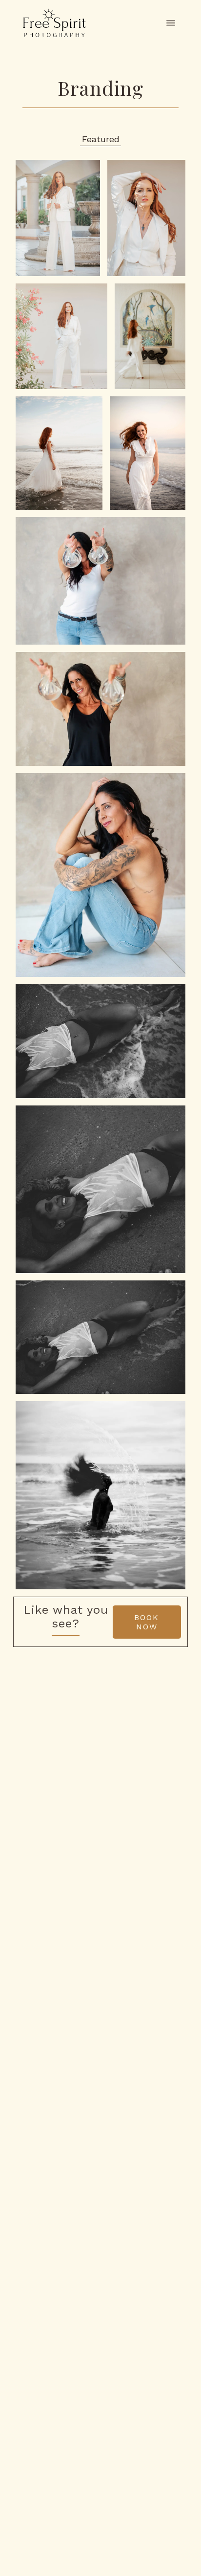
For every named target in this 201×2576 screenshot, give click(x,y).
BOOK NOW (147, 1622)
